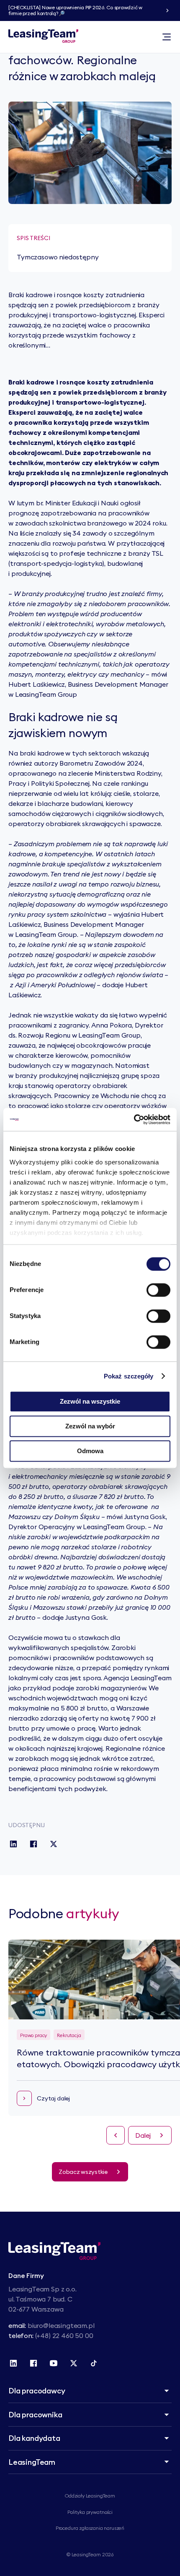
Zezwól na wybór (90, 1426)
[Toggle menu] (167, 37)
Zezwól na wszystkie (90, 1401)
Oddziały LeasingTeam (90, 2496)
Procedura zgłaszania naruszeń (90, 2528)
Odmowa (90, 1451)
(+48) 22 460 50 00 (64, 2335)
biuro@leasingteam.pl (61, 2325)
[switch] (158, 1290)
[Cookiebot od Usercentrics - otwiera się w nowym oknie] (134, 1119)
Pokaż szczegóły (129, 1376)
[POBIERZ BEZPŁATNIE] (167, 10)
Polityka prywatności (90, 2512)
